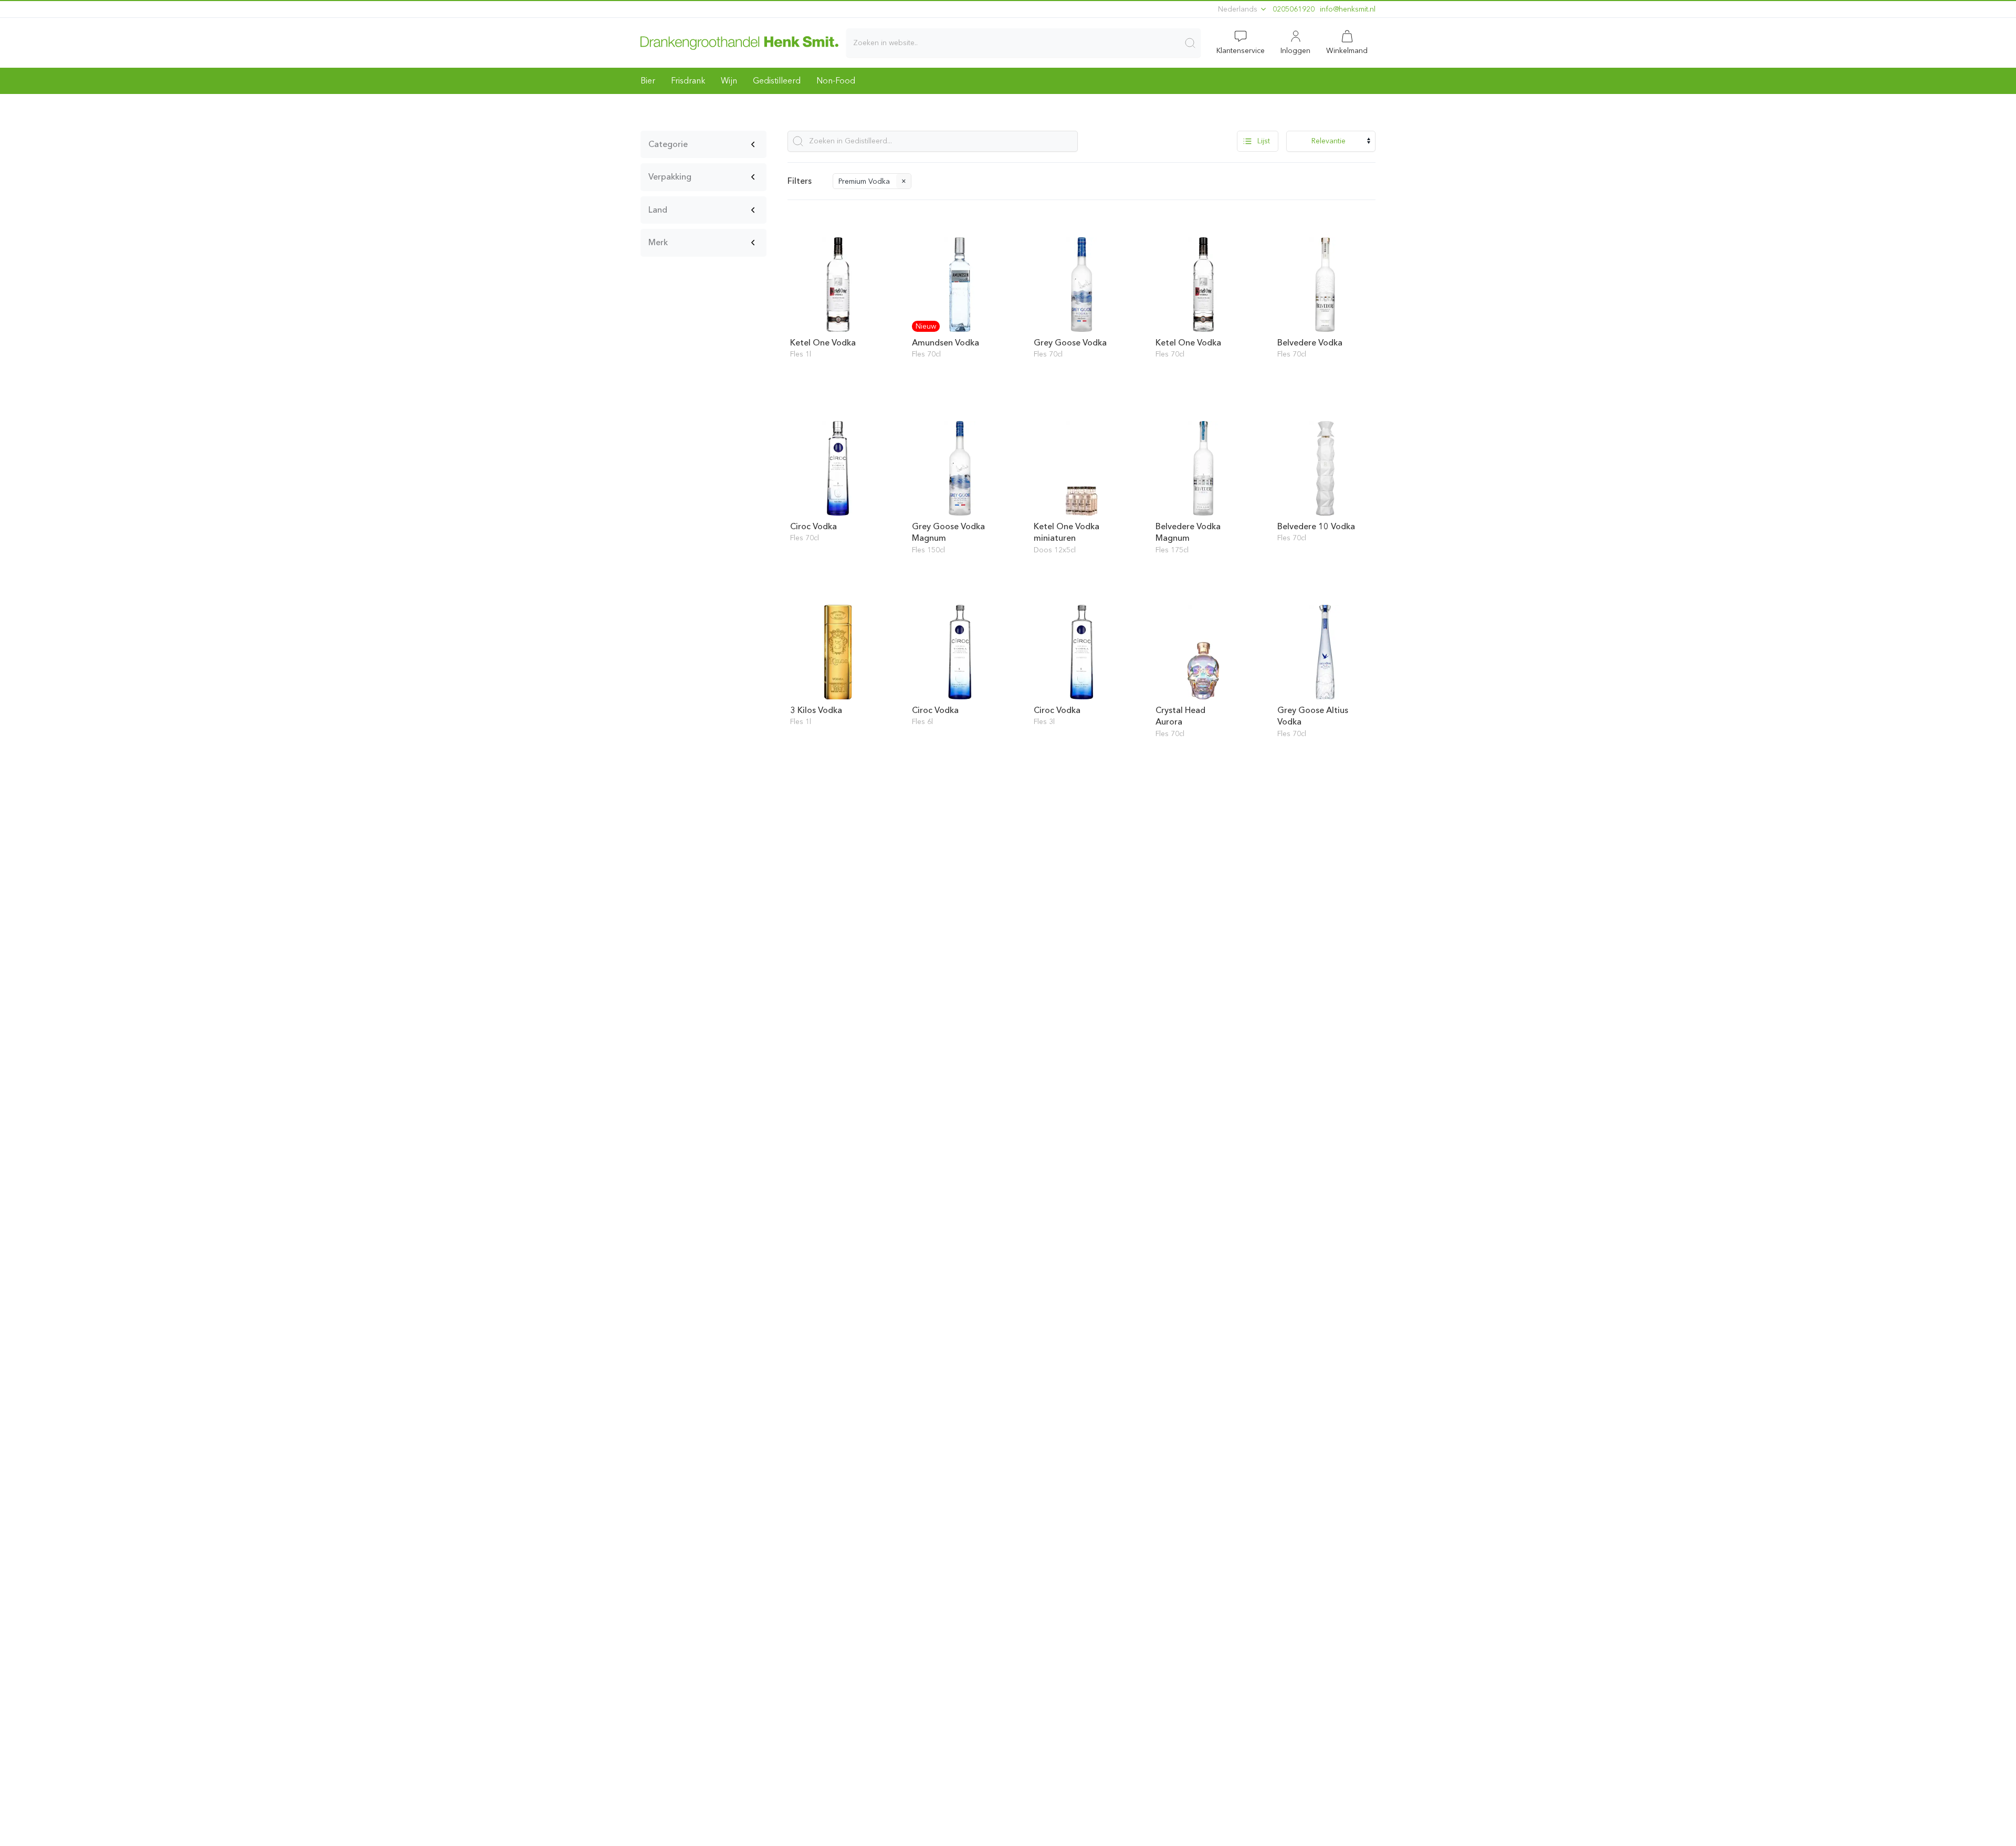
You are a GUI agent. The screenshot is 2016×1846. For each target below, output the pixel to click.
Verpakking (670, 177)
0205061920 (1294, 9)
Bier (648, 81)
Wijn (729, 81)
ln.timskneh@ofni (1348, 9)
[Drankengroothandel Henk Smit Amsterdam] (739, 43)
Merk (658, 242)
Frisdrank (688, 81)
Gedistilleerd (777, 81)
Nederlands (1239, 9)
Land (658, 210)
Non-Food (836, 81)
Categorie (668, 144)
